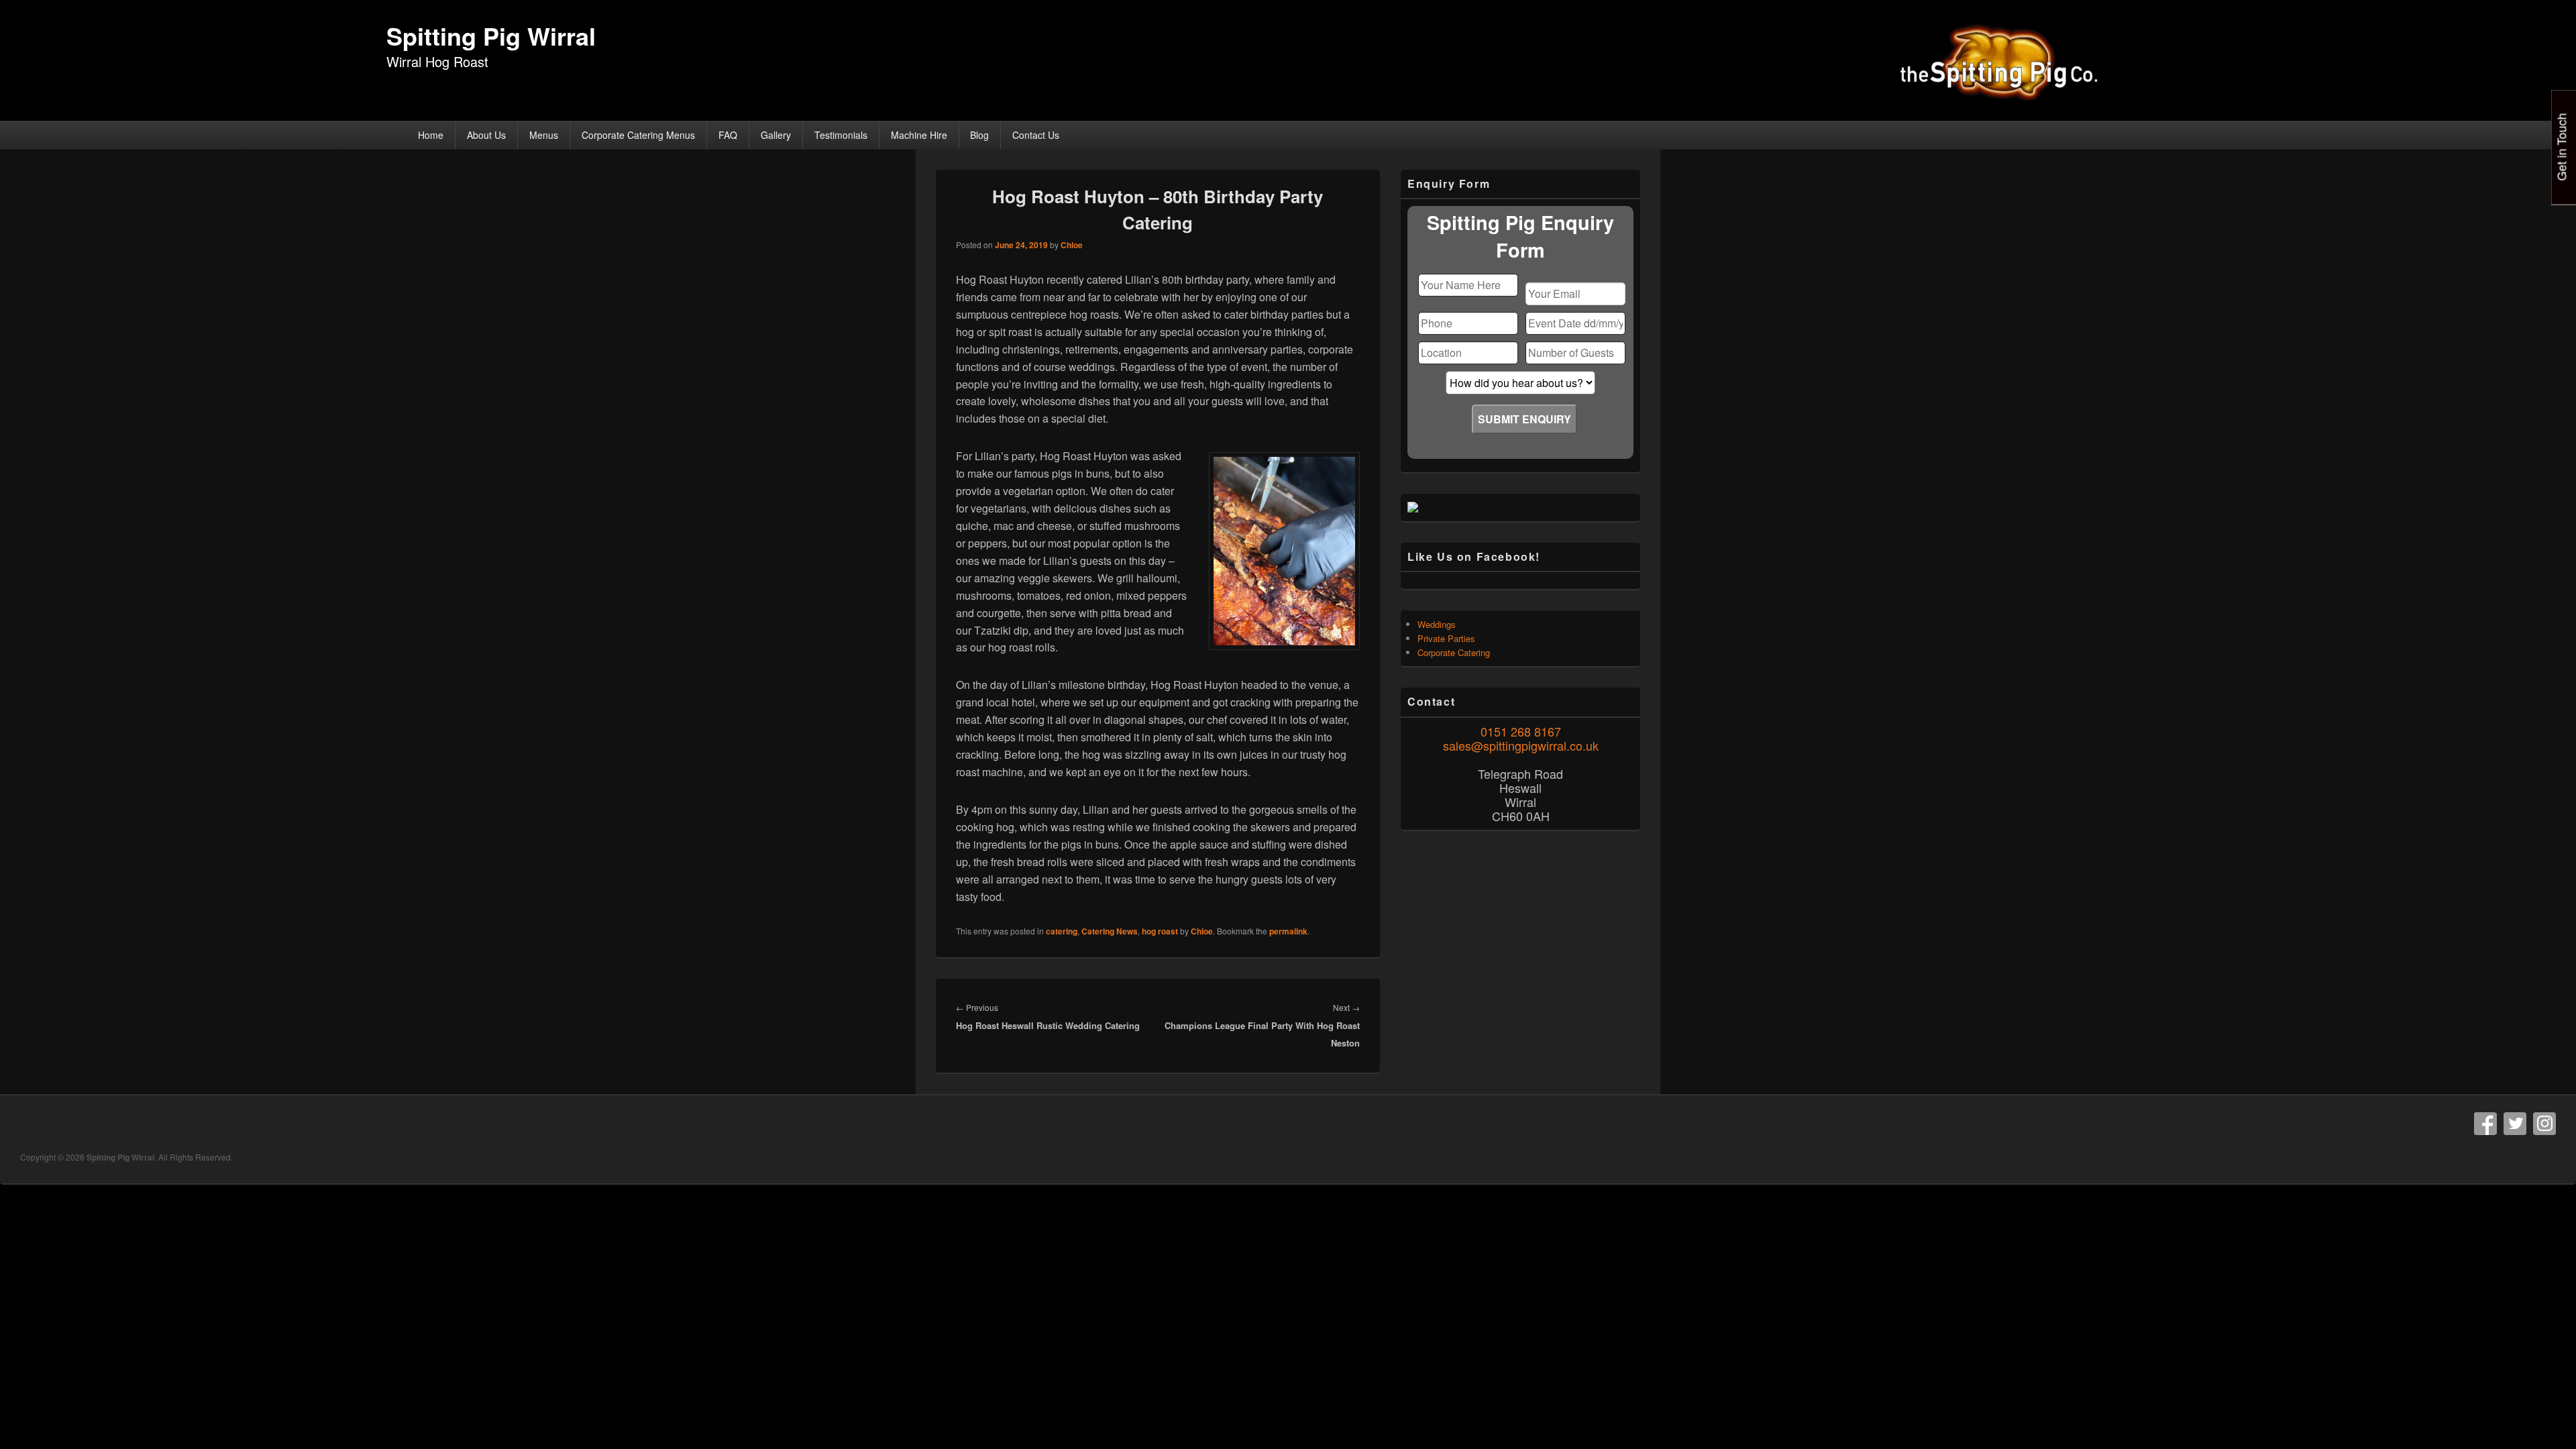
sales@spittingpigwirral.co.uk (1521, 745)
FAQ (728, 135)
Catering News (1110, 931)
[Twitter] (2515, 1124)
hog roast (1160, 931)
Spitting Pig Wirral (491, 36)
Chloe (1072, 245)
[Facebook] (2485, 1124)
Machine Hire (919, 135)
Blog (979, 135)
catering (1062, 931)
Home (431, 135)
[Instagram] (2544, 1124)
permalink (1288, 931)
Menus (544, 135)
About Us (486, 135)
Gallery (776, 135)
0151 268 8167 (1521, 731)
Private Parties (1446, 638)
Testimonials (841, 135)
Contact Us (1036, 135)
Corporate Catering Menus (638, 135)
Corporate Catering (1454, 652)
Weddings (1437, 624)
